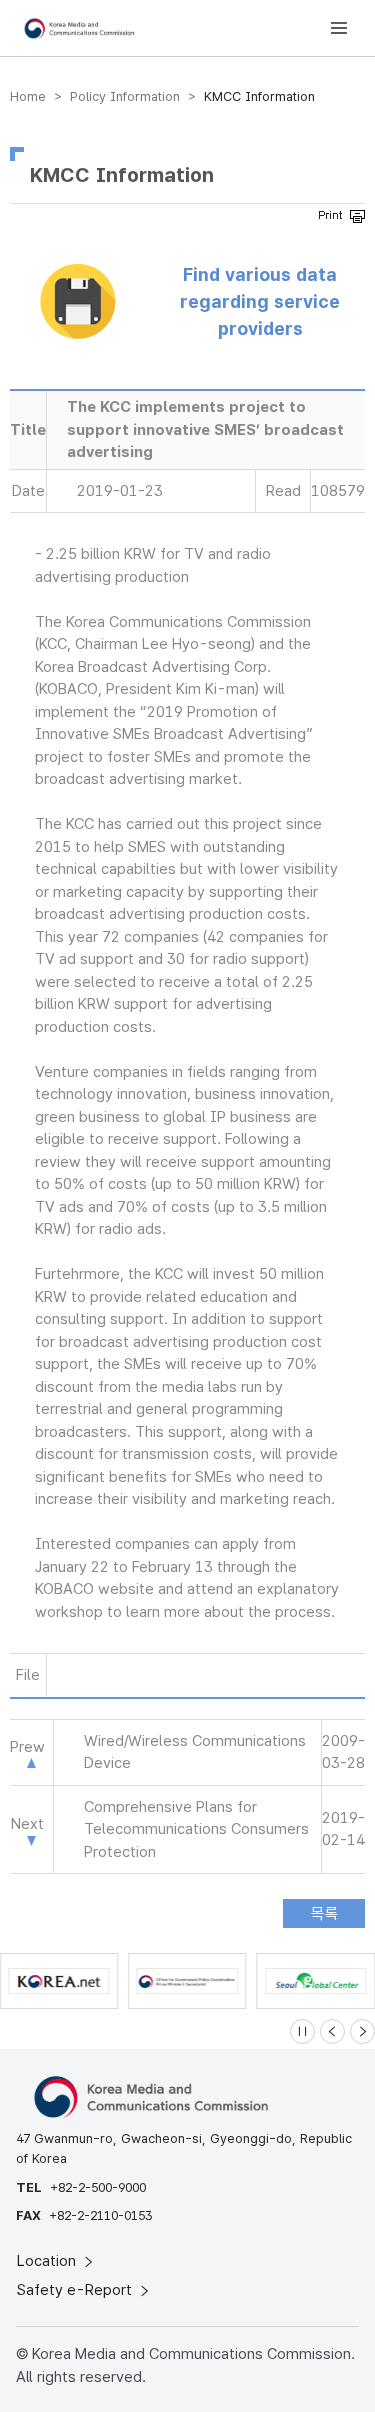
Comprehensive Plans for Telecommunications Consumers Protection (196, 1829)
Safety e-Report (76, 2290)
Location (48, 2261)
